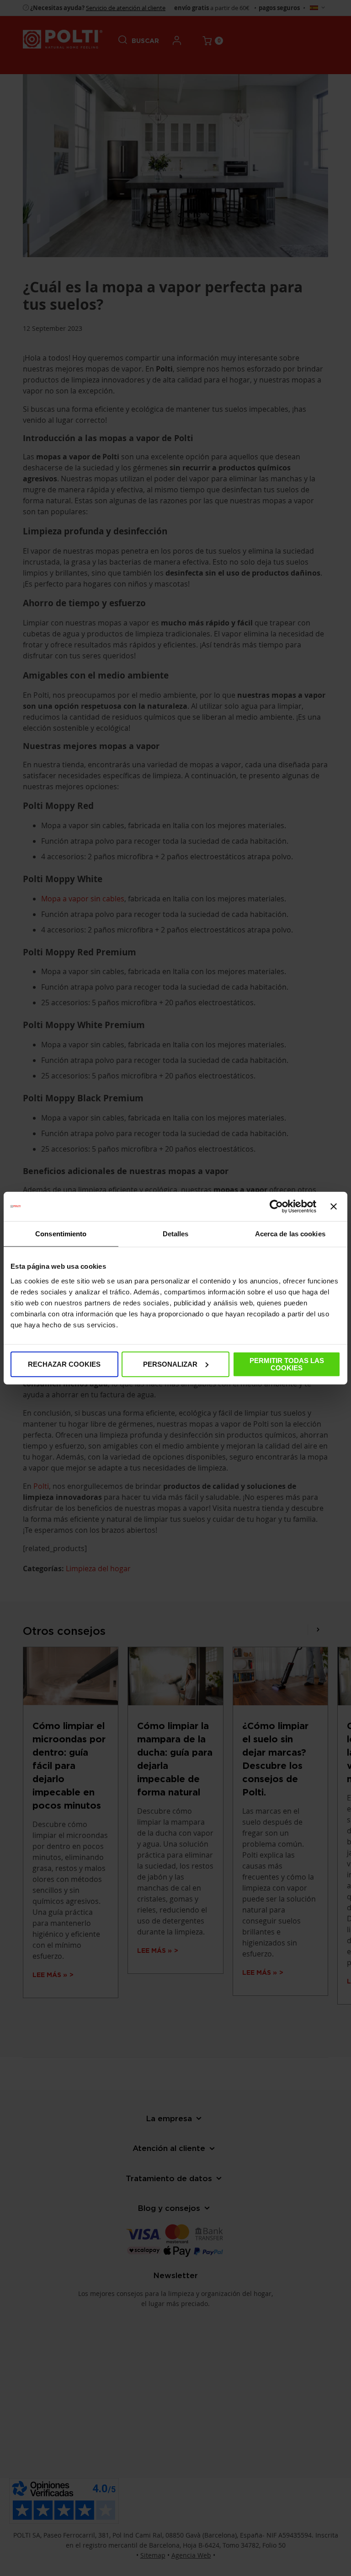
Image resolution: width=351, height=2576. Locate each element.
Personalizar (170, 1364)
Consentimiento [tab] (61, 1234)
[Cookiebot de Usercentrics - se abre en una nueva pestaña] (276, 1207)
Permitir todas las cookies (287, 1364)
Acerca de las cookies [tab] (290, 1234)
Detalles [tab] (176, 1234)
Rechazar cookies (64, 1364)
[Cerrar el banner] (334, 1207)
